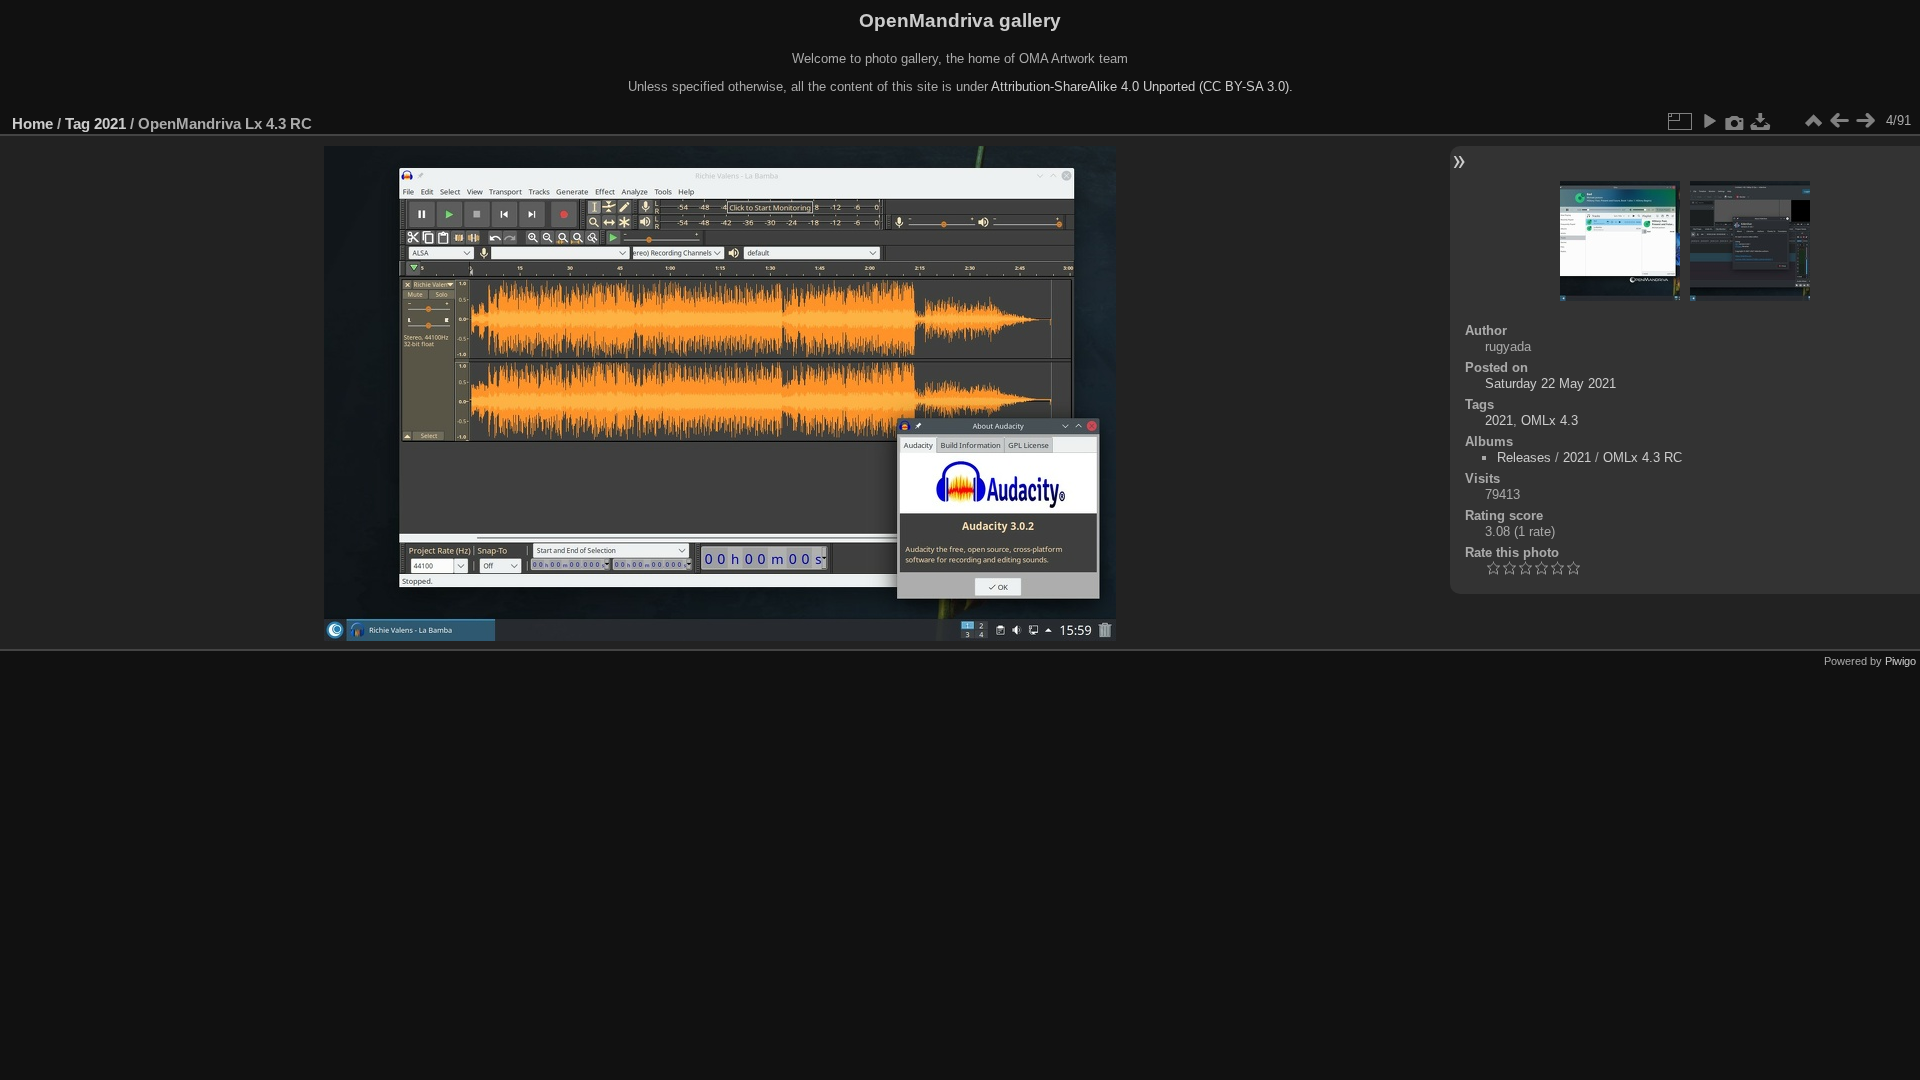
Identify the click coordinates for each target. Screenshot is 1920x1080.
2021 (110, 123)
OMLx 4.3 (1549, 420)
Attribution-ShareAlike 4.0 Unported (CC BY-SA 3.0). (1142, 86)
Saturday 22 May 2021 (1550, 383)
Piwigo (1900, 661)
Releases (1524, 457)
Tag (77, 123)
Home (32, 123)
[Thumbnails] (1813, 121)
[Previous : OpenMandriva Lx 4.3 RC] (1839, 121)
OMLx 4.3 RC (1642, 457)
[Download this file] (1761, 121)
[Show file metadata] (1735, 121)
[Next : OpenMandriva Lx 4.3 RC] (1865, 121)
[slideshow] (1709, 121)
